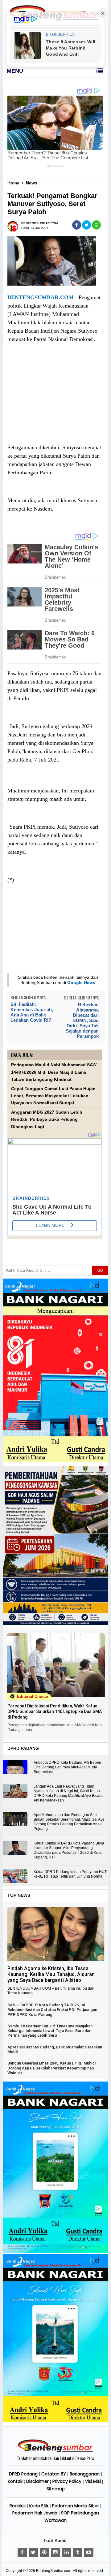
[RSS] (89, 2552)
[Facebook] (22, 2552)
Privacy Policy (67, 2481)
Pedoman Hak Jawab (35, 2513)
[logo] (55, 2451)
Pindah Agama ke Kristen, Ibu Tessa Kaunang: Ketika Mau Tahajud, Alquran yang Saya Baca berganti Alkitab (51, 1974)
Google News (81, 982)
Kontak (15, 2481)
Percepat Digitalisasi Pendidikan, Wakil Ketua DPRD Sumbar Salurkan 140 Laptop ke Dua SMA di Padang (55, 1711)
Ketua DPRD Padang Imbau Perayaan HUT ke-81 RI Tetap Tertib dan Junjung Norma (70, 1874)
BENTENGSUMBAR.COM (41, 297)
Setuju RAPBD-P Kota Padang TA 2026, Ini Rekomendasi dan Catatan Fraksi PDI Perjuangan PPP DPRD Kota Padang (52, 2010)
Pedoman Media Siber (76, 2506)
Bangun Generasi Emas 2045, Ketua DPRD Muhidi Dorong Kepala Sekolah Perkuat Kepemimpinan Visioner (51, 2068)
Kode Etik (39, 2506)
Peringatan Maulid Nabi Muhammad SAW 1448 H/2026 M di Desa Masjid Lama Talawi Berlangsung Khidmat (54, 1072)
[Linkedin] (67, 2552)
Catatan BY (54, 2474)
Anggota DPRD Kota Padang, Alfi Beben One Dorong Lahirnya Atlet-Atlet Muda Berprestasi (67, 1767)
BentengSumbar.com (54, 2571)
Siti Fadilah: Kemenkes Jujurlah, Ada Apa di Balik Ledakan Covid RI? (32, 1012)
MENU (15, 71)
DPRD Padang (23, 2474)
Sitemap (56, 2489)
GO (100, 1271)
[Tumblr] (78, 2552)
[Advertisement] (55, 399)
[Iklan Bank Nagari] (55, 2251)
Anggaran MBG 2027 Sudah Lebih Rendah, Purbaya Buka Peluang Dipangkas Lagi (47, 1120)
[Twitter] (33, 2552)
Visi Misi (93, 2481)
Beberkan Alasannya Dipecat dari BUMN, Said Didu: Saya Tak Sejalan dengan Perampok (82, 1020)
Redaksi (18, 2506)
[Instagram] (55, 2552)
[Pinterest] (44, 2552)
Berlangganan (85, 2474)
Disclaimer (37, 2481)
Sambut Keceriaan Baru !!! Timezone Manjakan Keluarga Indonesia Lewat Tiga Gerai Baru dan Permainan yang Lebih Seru (50, 2031)
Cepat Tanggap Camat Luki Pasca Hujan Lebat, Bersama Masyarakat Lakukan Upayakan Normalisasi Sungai (53, 1096)
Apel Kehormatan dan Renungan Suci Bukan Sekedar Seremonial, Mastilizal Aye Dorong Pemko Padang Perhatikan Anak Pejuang (69, 1822)
